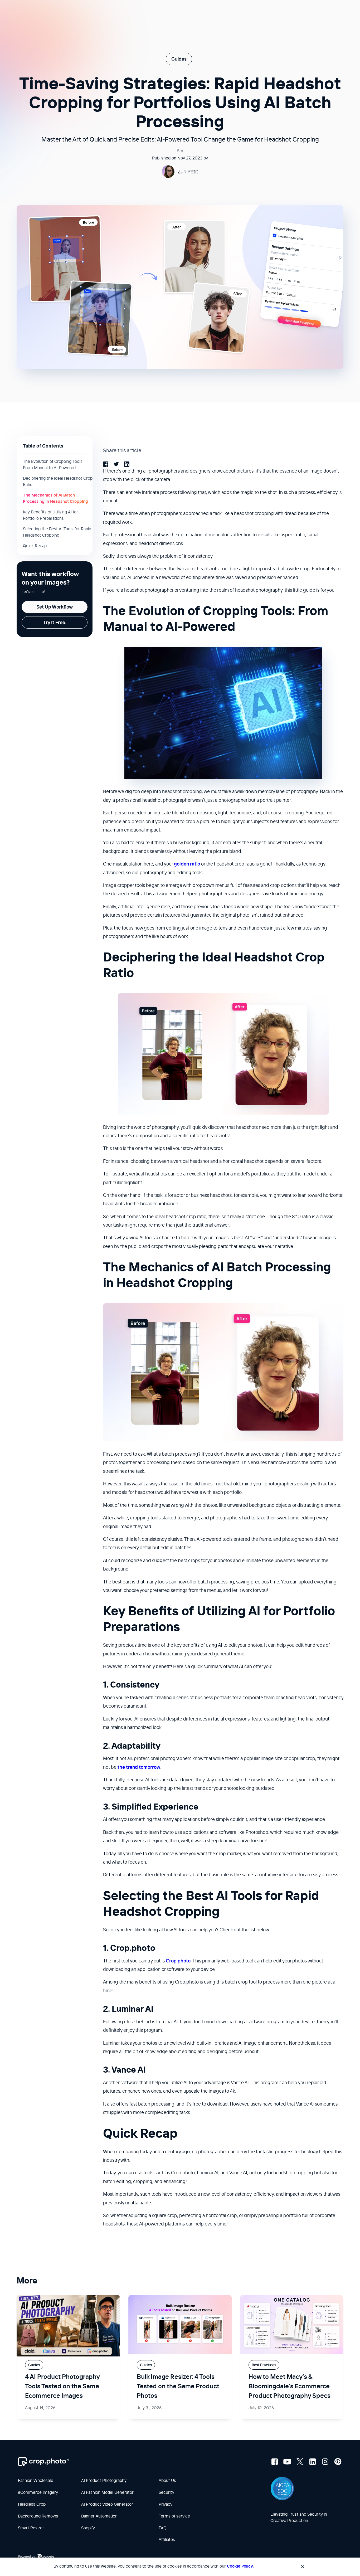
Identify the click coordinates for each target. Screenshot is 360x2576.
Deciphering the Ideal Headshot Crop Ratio (58, 481)
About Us (167, 2480)
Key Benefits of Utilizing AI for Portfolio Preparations (50, 515)
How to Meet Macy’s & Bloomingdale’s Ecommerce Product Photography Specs (290, 2386)
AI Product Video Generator (107, 2504)
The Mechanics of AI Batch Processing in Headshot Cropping (55, 498)
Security (166, 2492)
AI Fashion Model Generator (107, 2492)
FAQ (163, 2528)
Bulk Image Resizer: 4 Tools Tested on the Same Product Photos (178, 2386)
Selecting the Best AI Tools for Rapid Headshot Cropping (57, 532)
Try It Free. (55, 622)
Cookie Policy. (240, 2566)
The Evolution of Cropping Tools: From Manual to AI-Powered (53, 464)
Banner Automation (99, 2516)
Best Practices (264, 2365)
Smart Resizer (31, 2528)
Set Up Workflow (55, 607)
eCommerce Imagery (38, 2492)
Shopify (88, 2528)
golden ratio (187, 864)
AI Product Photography (104, 2480)
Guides (179, 59)
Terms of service (174, 2516)
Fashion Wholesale (36, 2480)
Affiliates (167, 2539)
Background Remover (38, 2516)
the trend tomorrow (139, 1767)
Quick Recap (35, 546)
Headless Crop (32, 2504)
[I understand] (303, 2567)
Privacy (166, 2504)
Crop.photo (178, 1961)
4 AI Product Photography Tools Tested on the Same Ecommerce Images (62, 2386)
